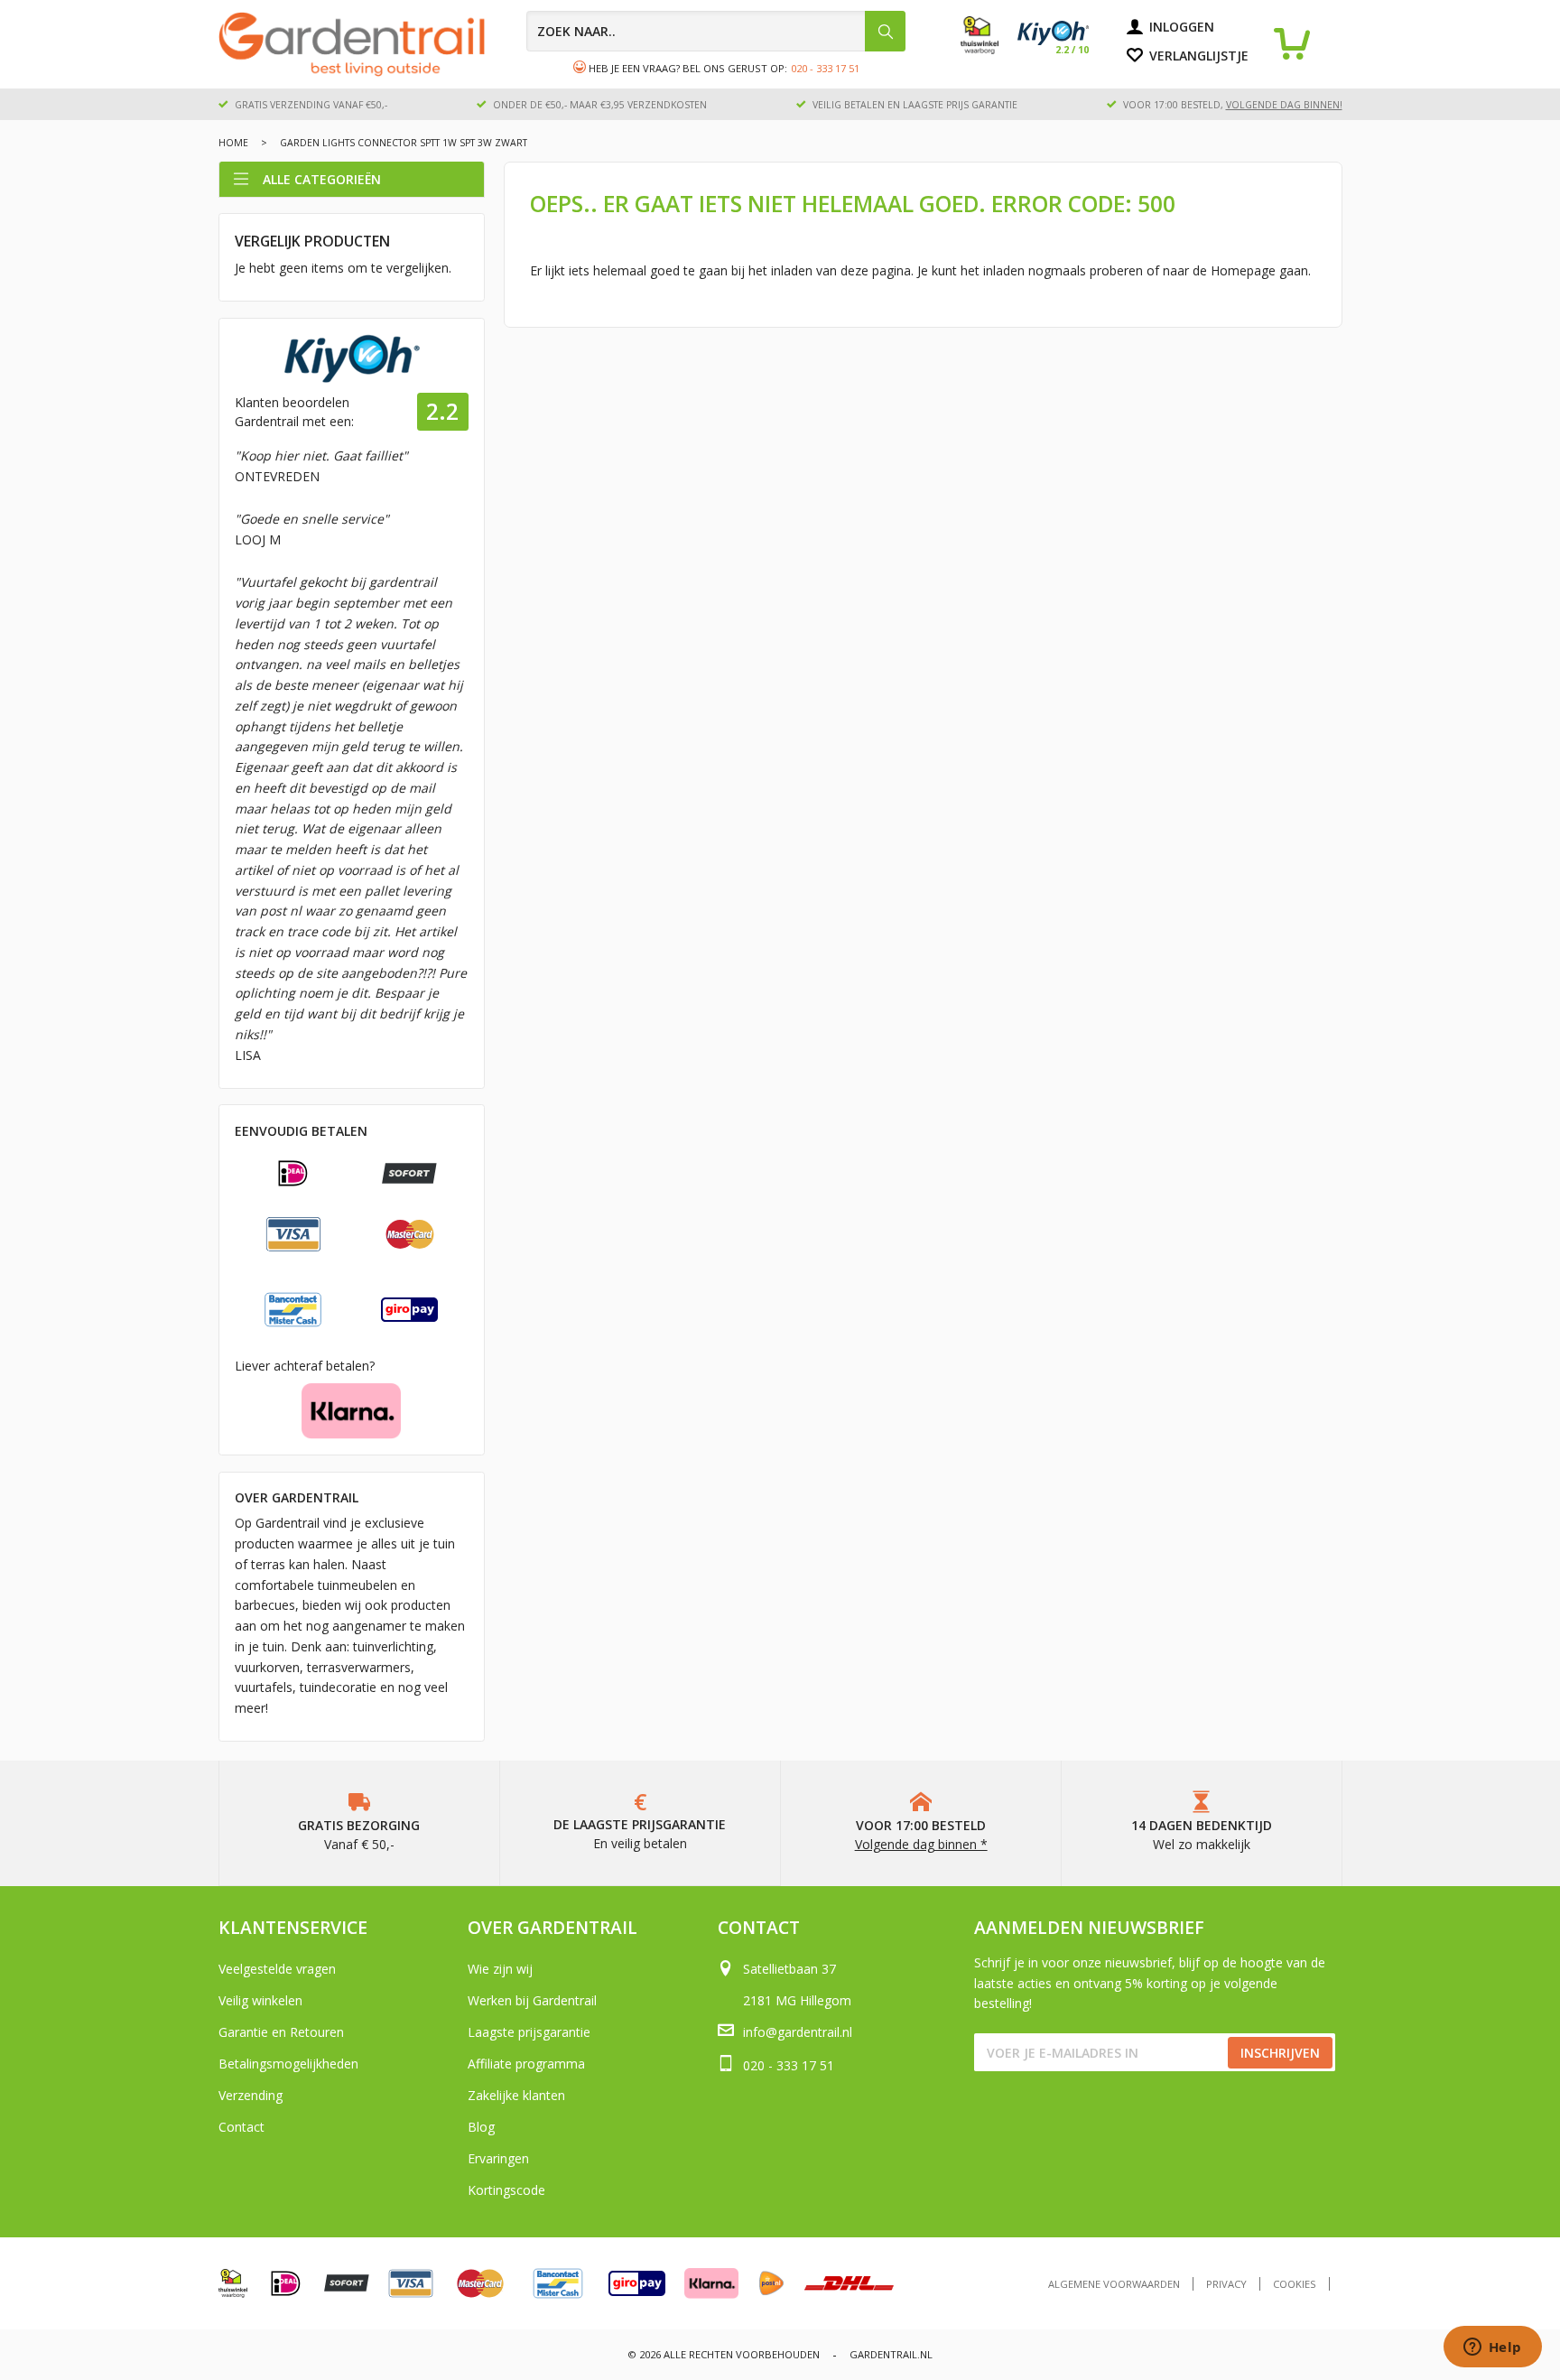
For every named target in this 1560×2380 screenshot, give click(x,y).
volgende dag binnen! (1284, 105)
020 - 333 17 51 (825, 68)
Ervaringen (498, 2158)
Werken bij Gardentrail (532, 2000)
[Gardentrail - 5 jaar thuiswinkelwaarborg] (989, 50)
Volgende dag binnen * (921, 1844)
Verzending (251, 2095)
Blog (481, 2127)
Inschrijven (1280, 2053)
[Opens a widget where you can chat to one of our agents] (1492, 2348)
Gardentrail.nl (891, 2354)
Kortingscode (506, 2190)
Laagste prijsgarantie (529, 2032)
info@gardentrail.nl (798, 2032)
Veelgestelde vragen (277, 1969)
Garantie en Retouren (281, 2032)
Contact (241, 2127)
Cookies (1295, 2284)
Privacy (1226, 2284)
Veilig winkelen (260, 2000)
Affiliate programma (526, 2064)
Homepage (1243, 270)
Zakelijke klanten (516, 2095)
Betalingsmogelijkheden (288, 2064)
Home (233, 143)
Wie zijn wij (500, 1969)
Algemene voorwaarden (1114, 2284)
